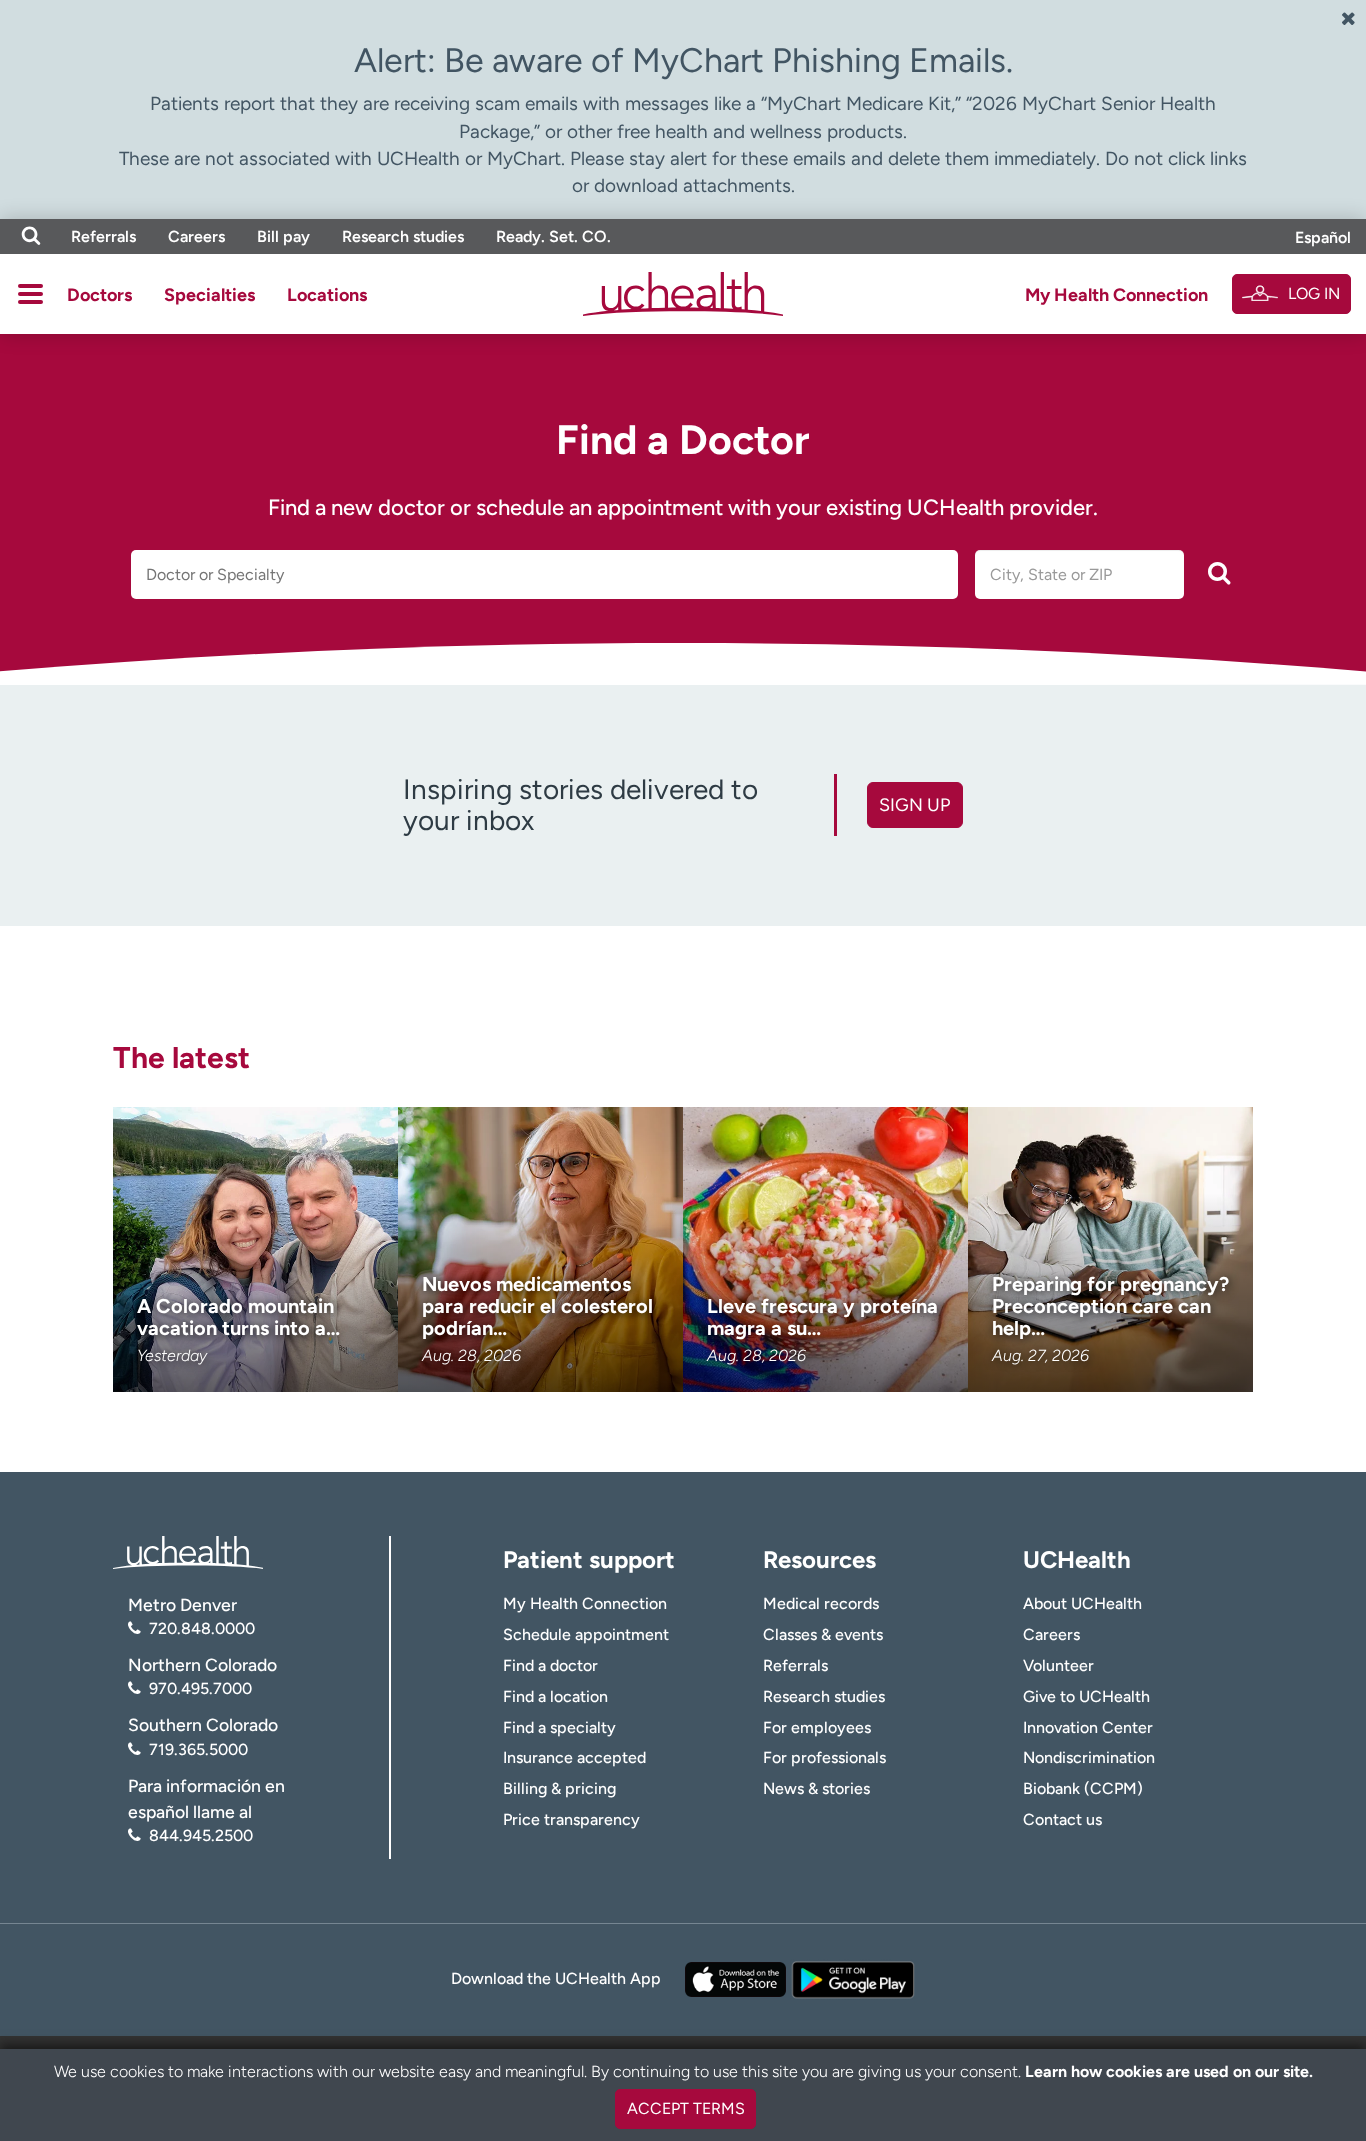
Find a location (555, 1696)
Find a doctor (550, 1665)
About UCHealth (1082, 1603)
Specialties (209, 295)
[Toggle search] (31, 236)
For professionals (824, 1757)
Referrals (103, 236)
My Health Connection (1116, 295)
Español (1323, 237)
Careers (196, 236)
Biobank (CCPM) (1083, 1788)
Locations (327, 295)
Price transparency (571, 1819)
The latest (181, 1057)
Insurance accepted (574, 1757)
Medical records (821, 1603)
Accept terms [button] (686, 2108)
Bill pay (283, 236)
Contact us (1062, 1819)
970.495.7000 (200, 1688)
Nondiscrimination (1089, 1757)
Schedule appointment (586, 1634)
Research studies (403, 236)
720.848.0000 (202, 1628)
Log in (1314, 293)
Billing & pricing (559, 1788)
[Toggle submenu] (30, 294)
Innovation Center (1088, 1727)
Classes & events (823, 1634)
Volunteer (1058, 1665)
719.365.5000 (198, 1749)
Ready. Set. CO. (553, 236)
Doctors (99, 295)
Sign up (914, 805)
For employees (817, 1727)
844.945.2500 (201, 1835)
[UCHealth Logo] (188, 1550)
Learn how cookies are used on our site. (1169, 2071)
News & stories (816, 1788)
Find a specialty (559, 1727)
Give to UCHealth (1086, 1696)
